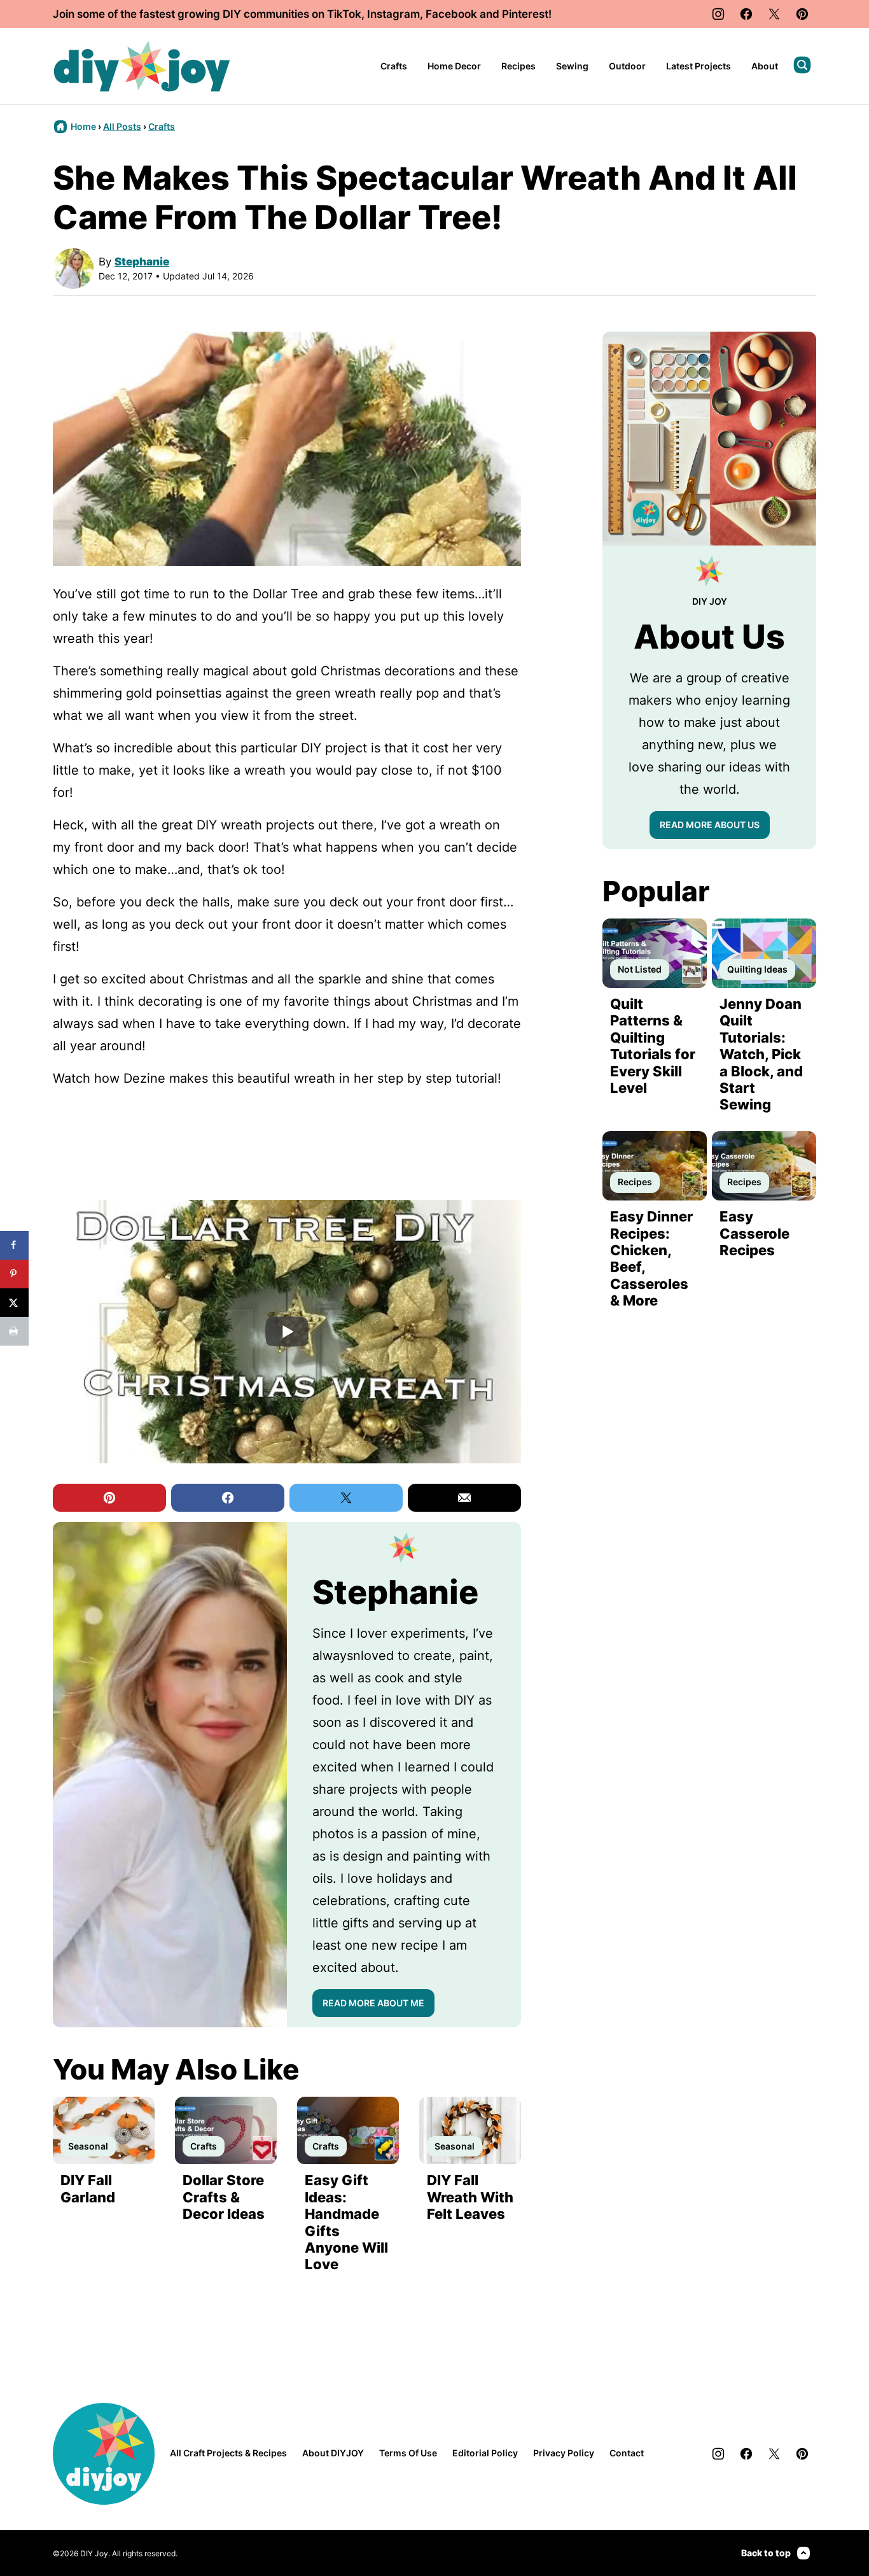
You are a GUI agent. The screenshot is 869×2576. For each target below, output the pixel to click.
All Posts (122, 126)
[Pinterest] (802, 14)
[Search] (802, 65)
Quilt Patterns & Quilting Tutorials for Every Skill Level (653, 1046)
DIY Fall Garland (88, 2188)
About (765, 66)
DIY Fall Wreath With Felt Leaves (470, 2197)
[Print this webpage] (14, 1331)
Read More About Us (710, 825)
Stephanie (142, 262)
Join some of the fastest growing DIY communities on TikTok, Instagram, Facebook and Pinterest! (302, 14)
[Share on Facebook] (14, 1245)
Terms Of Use (408, 2453)
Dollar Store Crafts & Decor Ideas (224, 2197)
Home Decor (454, 66)
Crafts (394, 66)
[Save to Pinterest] (14, 1274)
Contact (627, 2453)
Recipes (518, 66)
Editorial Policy (485, 2453)
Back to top (766, 2553)
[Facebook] (746, 14)
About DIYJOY (333, 2453)
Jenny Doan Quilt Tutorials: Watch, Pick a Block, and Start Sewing (761, 1054)
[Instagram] (718, 14)
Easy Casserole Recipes (754, 1233)
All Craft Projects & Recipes (228, 2453)
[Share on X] (14, 1303)
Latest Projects (699, 66)
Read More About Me (373, 2003)
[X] (774, 14)
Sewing (572, 66)
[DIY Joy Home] (142, 66)
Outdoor (627, 66)
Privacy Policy (564, 2453)
